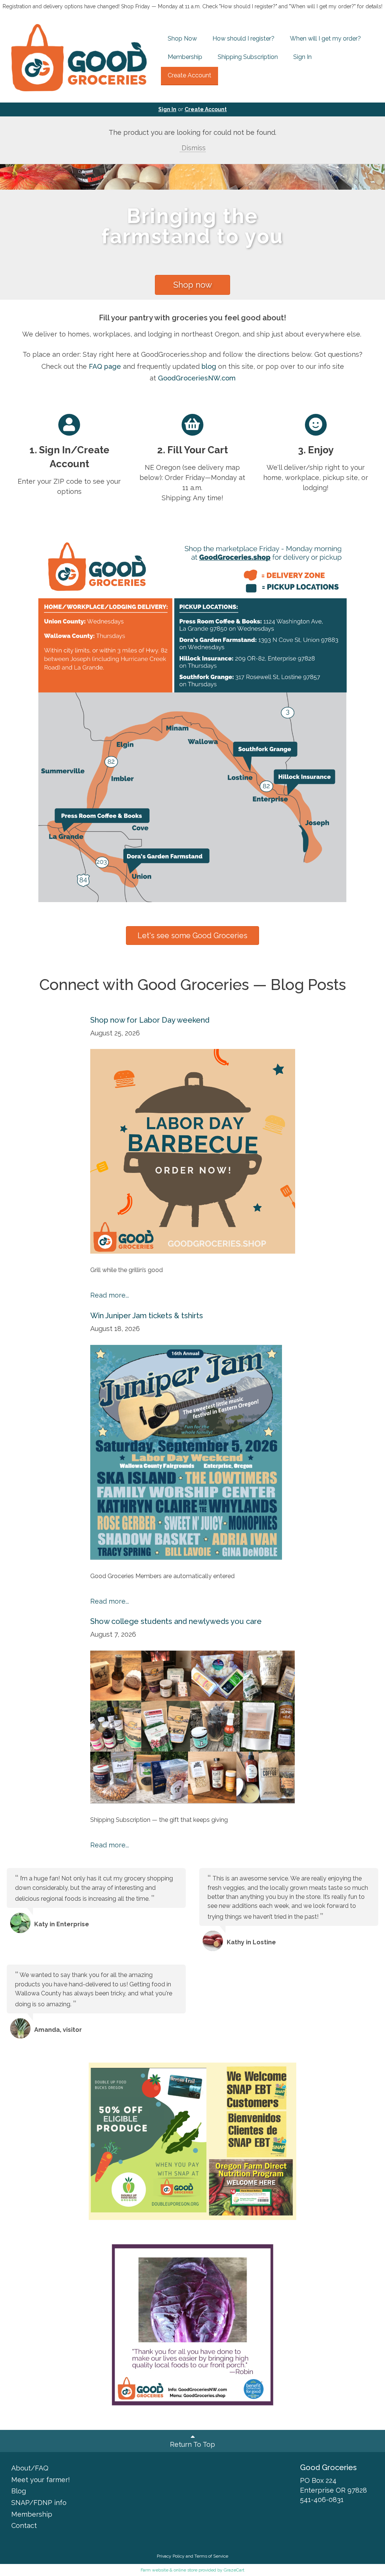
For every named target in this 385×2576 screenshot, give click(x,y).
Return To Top (192, 2444)
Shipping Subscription (248, 57)
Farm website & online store (169, 2570)
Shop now (193, 285)
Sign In (302, 57)
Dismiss (193, 148)
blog (209, 366)
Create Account (189, 75)
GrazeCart (234, 2570)
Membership (185, 57)
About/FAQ (30, 2468)
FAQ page (105, 366)
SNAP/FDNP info (39, 2503)
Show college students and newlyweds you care (176, 1621)
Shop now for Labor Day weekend (150, 1020)
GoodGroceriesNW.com (197, 378)
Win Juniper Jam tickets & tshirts (147, 1316)
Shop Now (182, 38)
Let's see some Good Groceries (192, 936)
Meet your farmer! (41, 2480)
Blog (19, 2491)
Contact (24, 2525)
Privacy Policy (171, 2556)
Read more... (110, 1295)
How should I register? (243, 38)
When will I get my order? (325, 38)
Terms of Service (211, 2556)
